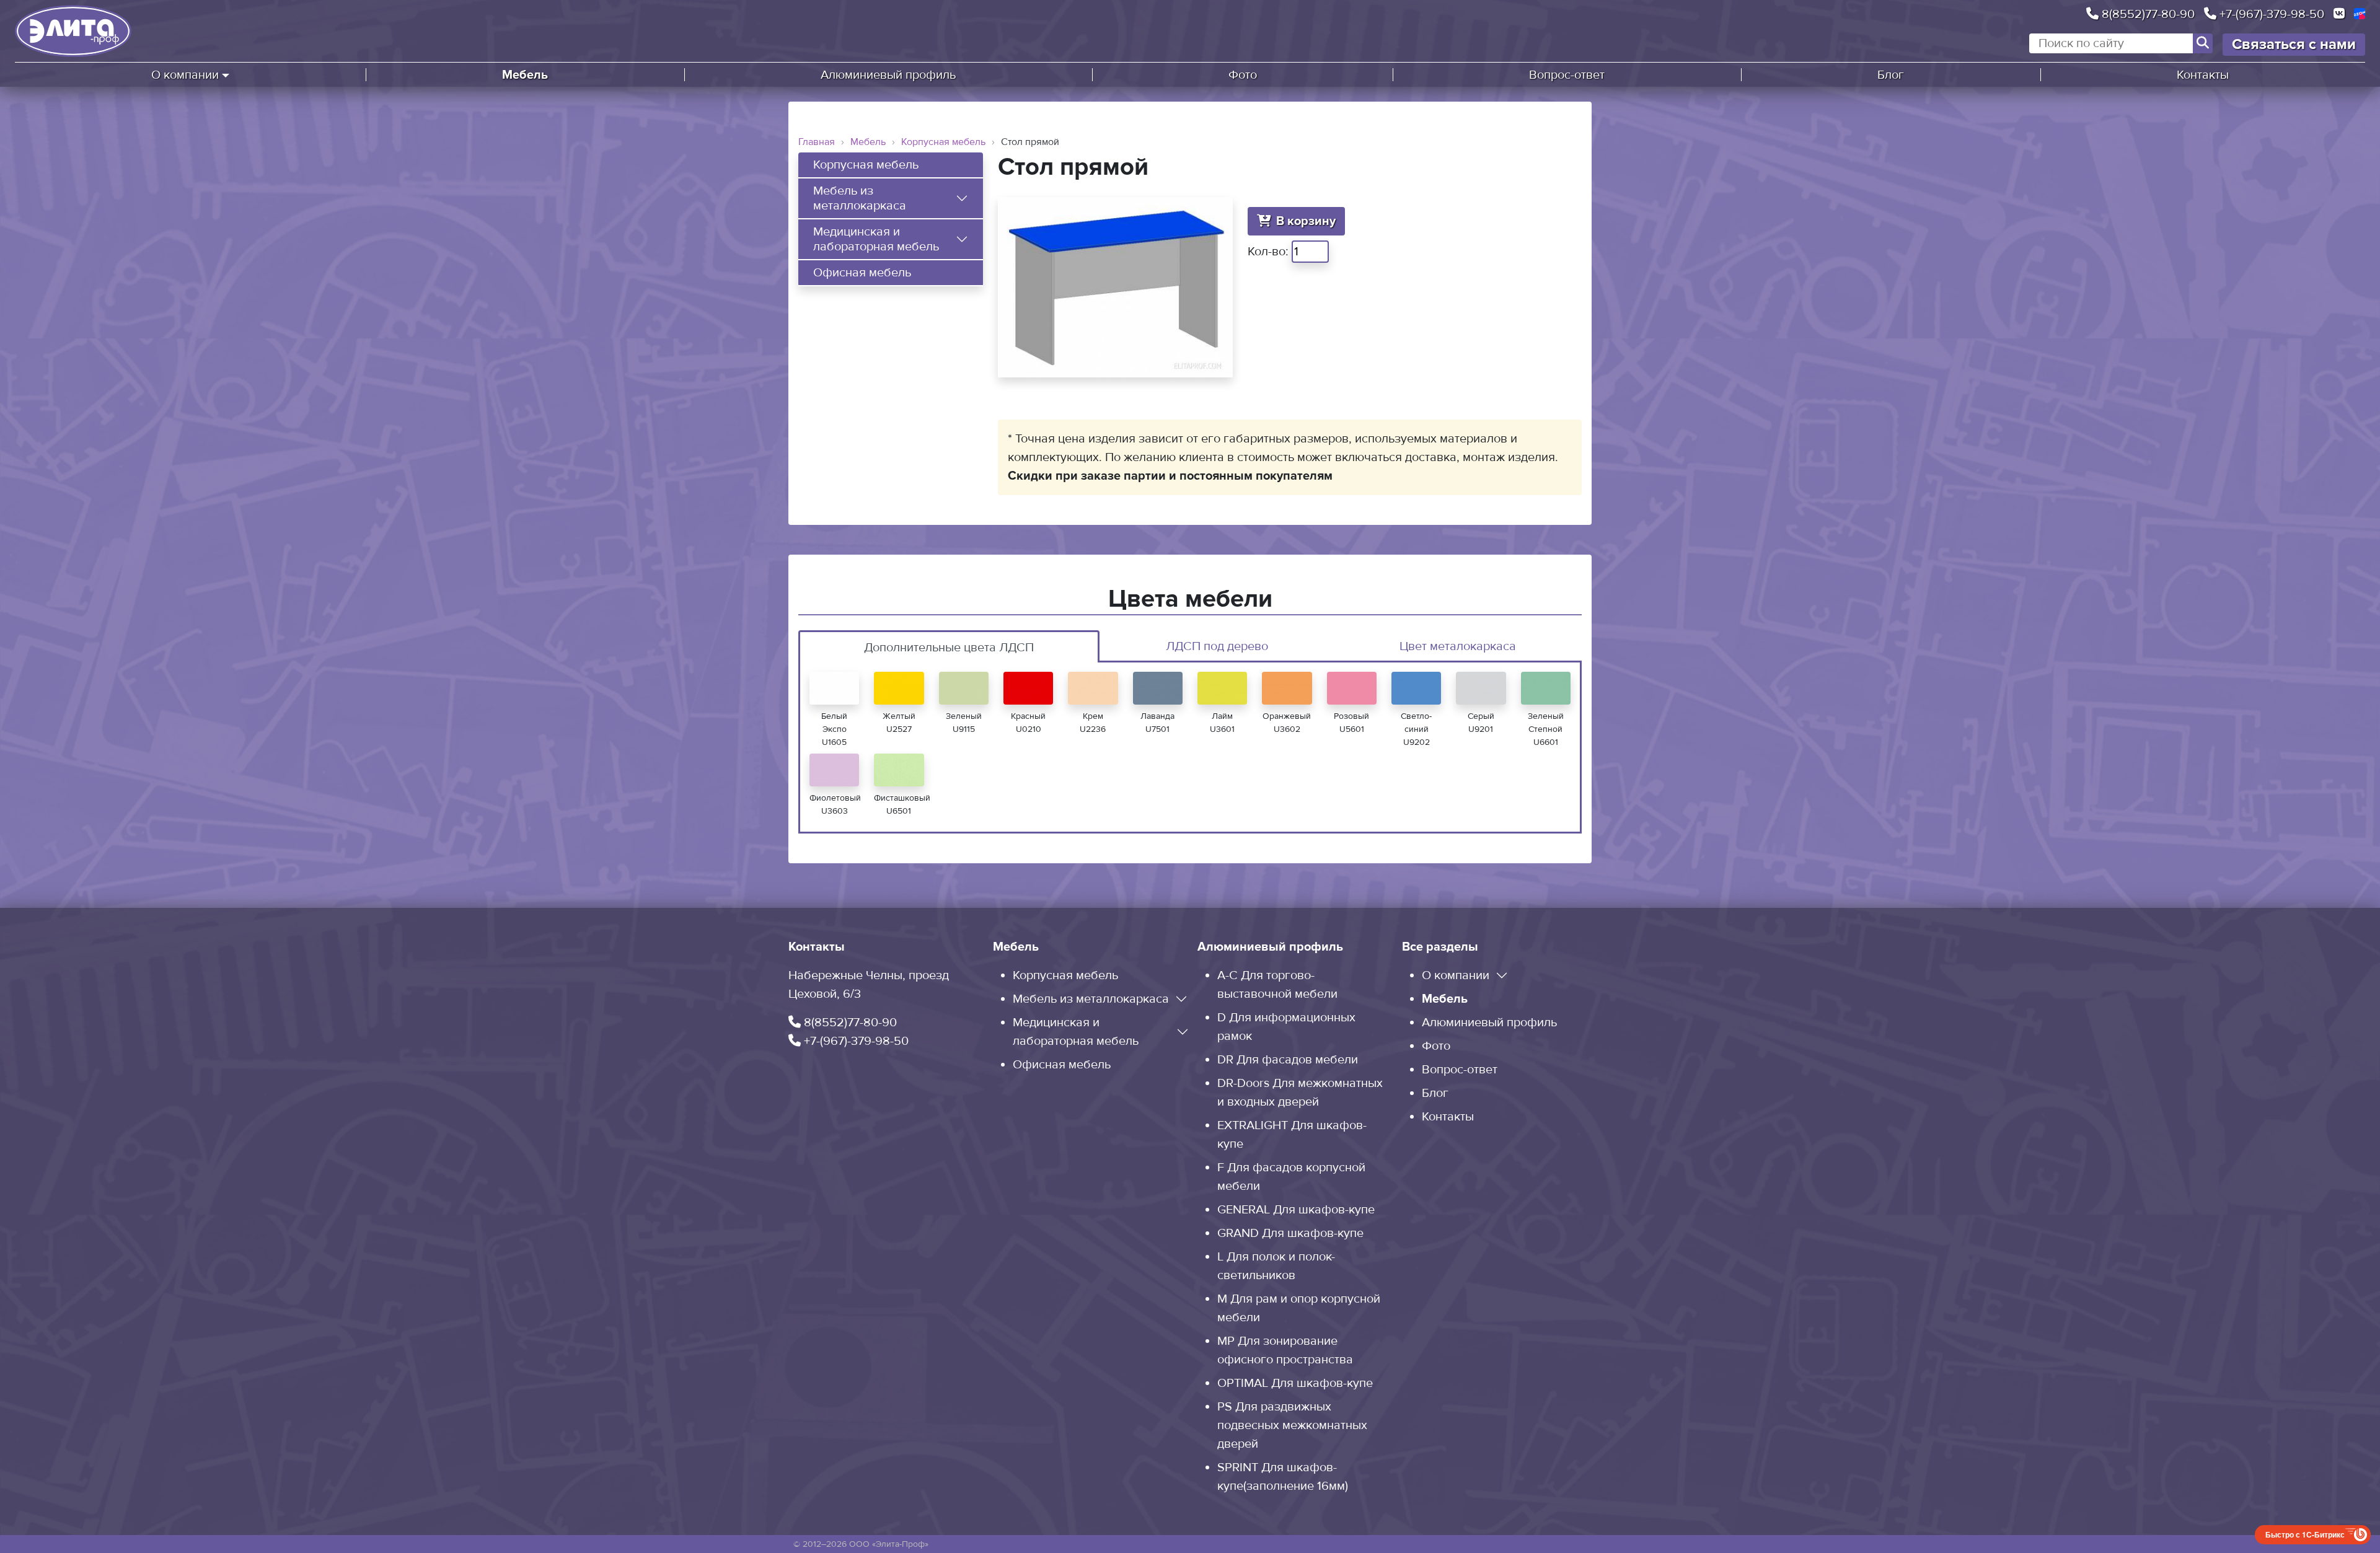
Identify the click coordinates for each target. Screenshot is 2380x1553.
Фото (1243, 75)
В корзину (1306, 221)
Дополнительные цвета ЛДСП (949, 648)
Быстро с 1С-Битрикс (2305, 1534)
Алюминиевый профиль (888, 75)
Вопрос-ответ (1567, 75)
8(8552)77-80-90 (2147, 14)
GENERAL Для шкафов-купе (1296, 1210)
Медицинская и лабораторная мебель (876, 239)
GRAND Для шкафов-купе (1290, 1233)
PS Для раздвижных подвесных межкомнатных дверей (1292, 1425)
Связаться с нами (2294, 44)
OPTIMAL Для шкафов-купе (1295, 1383)
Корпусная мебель (943, 142)
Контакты (2203, 75)
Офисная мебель (862, 273)
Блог (1891, 75)
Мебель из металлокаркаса (860, 198)
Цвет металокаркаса (1458, 646)
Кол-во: (1268, 252)
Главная (817, 142)
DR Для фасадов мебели (1288, 1060)
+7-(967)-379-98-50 (2270, 14)
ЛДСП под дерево (1217, 646)
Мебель (525, 75)
